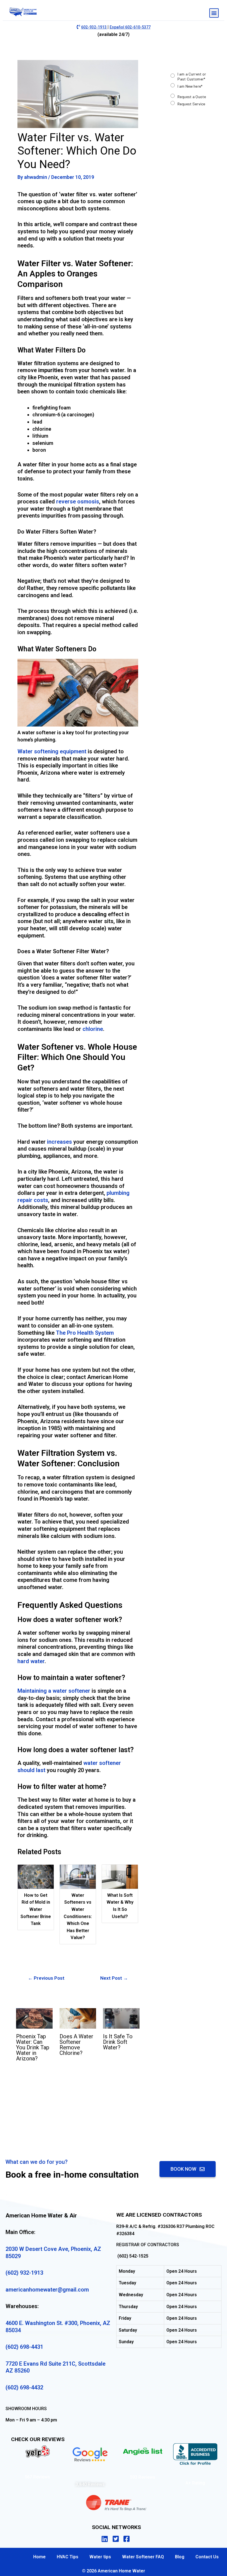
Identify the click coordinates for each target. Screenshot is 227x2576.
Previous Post (46, 1978)
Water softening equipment (52, 751)
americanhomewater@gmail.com (47, 2290)
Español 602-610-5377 (130, 27)
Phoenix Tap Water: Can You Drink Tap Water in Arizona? (33, 2047)
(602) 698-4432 (24, 2387)
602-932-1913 (94, 27)
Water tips (100, 2557)
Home (39, 2557)
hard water (31, 1661)
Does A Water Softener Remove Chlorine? (76, 2045)
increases (60, 1142)
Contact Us (207, 2557)
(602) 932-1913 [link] (24, 2273)
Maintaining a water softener (54, 1691)
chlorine (93, 1029)
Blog (180, 2557)
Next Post (114, 1978)
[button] (214, 13)
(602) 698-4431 (24, 2347)
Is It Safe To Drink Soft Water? (118, 2042)
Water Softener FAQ (143, 2557)
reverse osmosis (78, 501)
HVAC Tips (68, 2557)
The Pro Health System (85, 1333)
